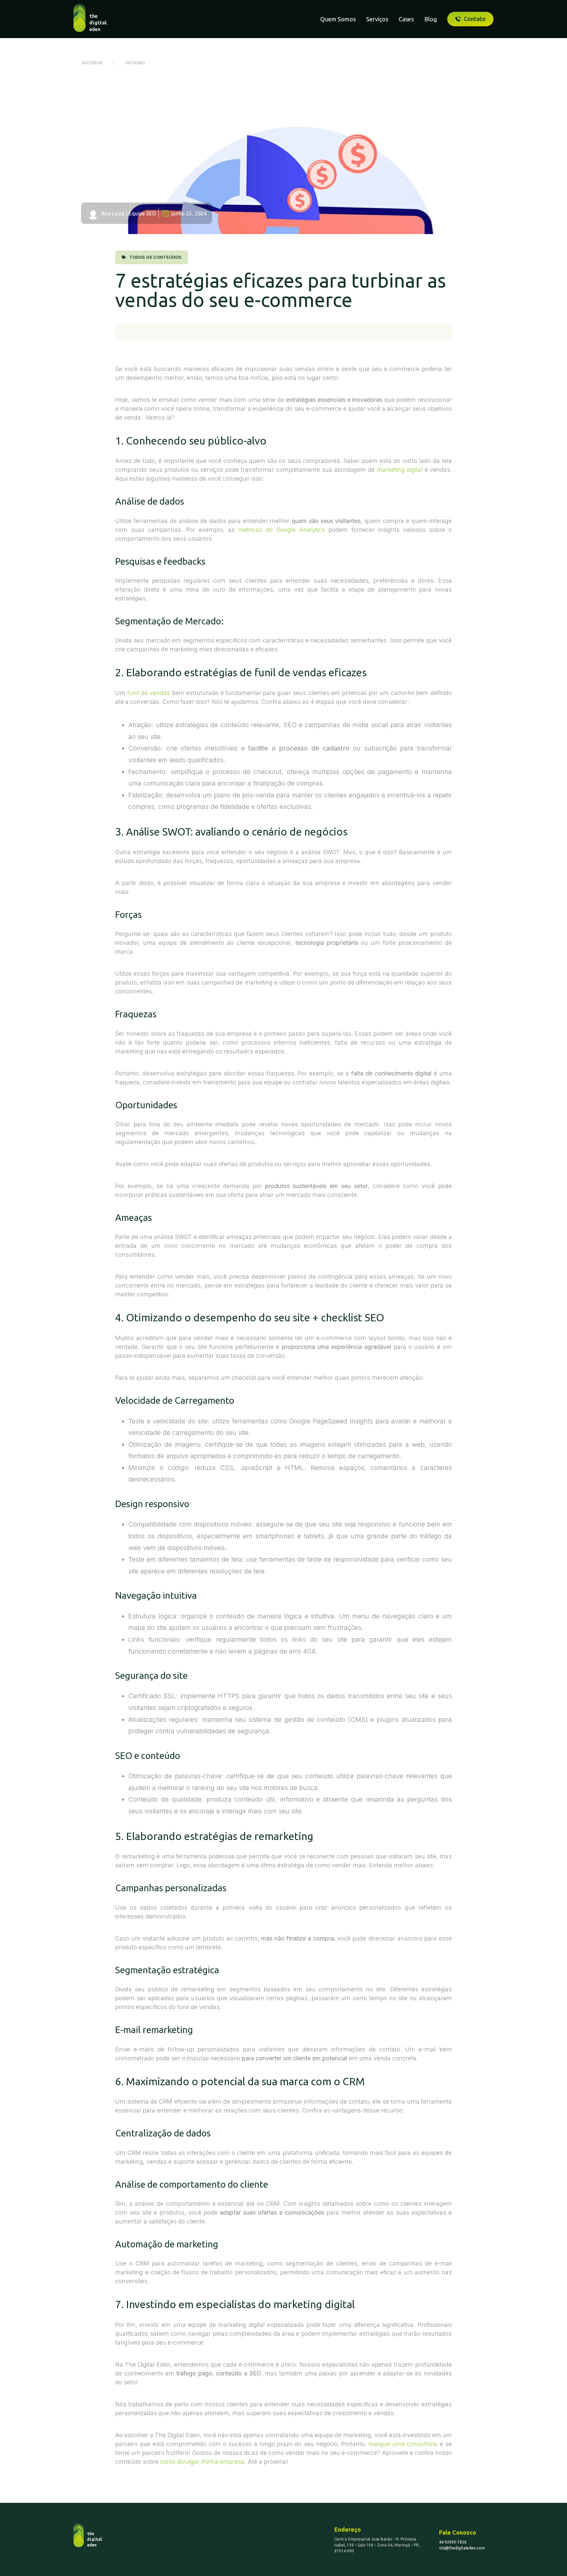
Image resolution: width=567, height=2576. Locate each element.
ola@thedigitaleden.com (462, 2548)
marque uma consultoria (403, 2444)
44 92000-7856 (453, 2542)
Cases (406, 19)
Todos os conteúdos (155, 257)
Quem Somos (338, 19)
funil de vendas (149, 693)
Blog (430, 19)
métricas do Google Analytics (282, 530)
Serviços (377, 19)
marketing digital (400, 470)
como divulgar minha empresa (202, 2462)
